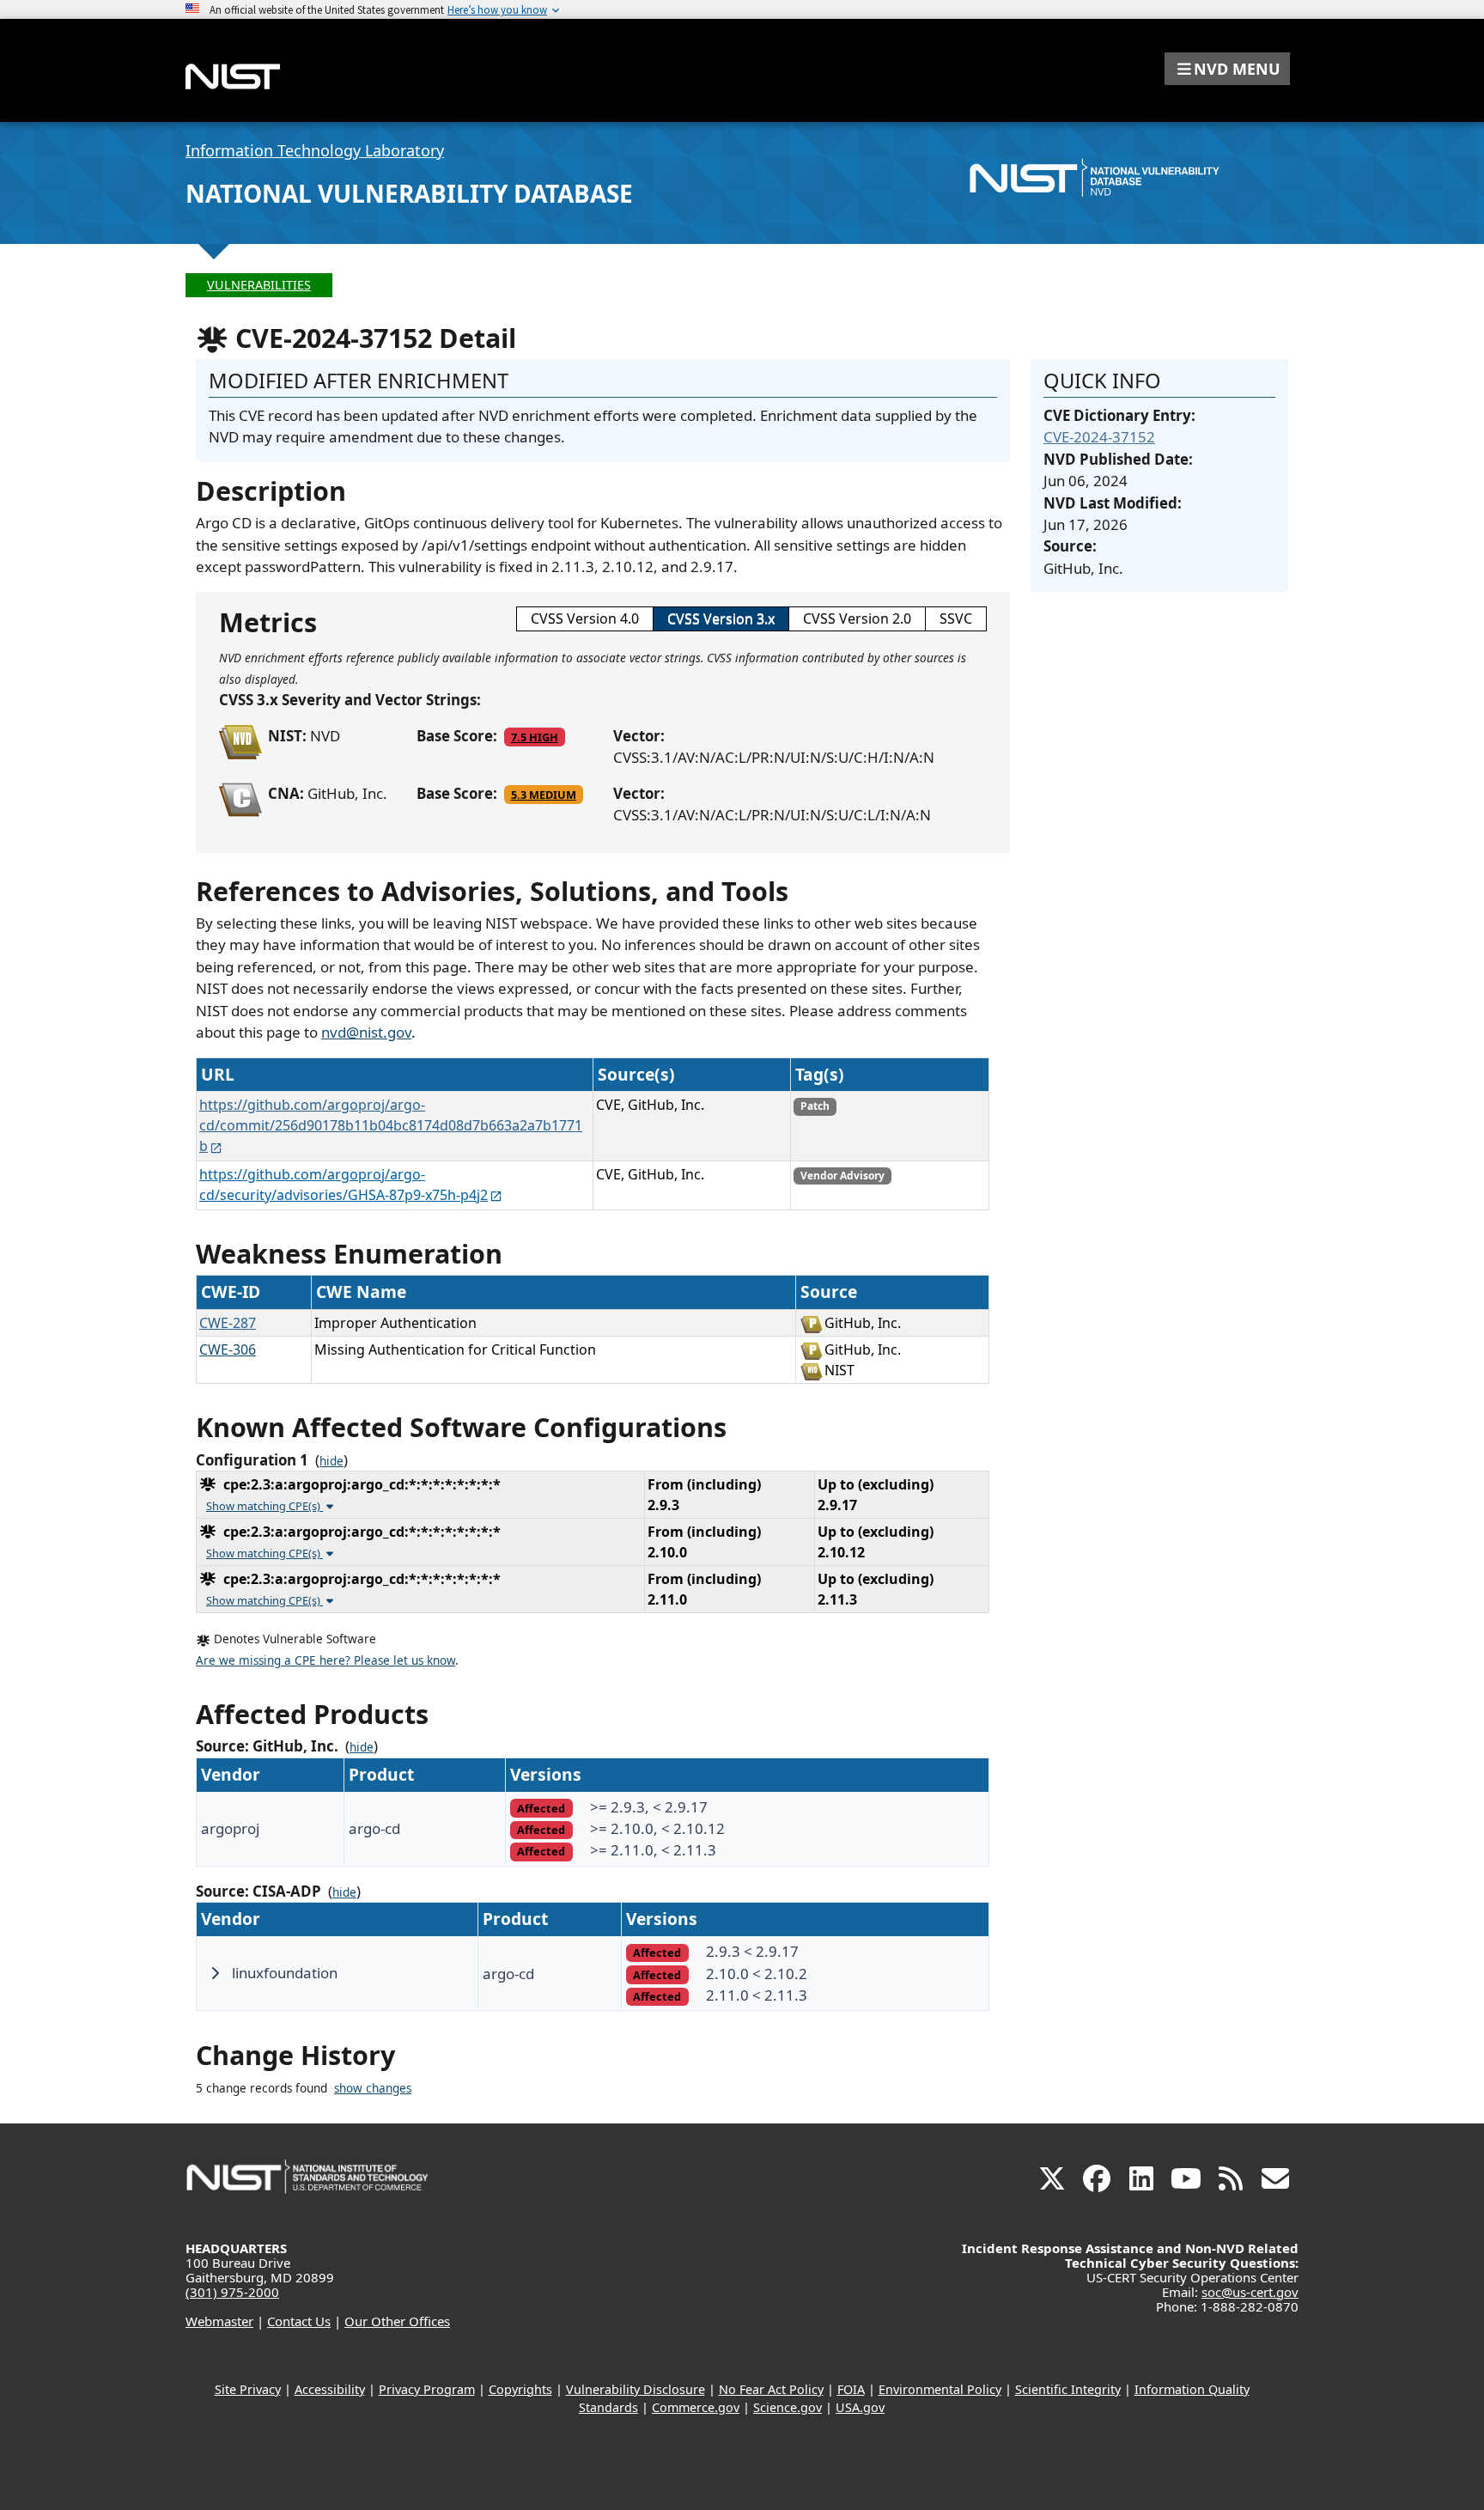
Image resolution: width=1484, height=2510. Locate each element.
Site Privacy (248, 2389)
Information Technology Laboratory (315, 150)
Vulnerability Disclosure (636, 2389)
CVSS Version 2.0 (857, 618)
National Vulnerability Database (409, 193)
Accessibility (330, 2389)
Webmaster (219, 2321)
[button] (1227, 69)
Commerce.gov (696, 2407)
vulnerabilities (259, 285)
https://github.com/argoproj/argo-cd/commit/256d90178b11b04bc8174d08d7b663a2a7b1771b (391, 1125)
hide (331, 1461)
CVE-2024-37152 (1099, 437)
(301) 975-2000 (232, 2292)
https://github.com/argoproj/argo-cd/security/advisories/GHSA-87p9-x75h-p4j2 (344, 1185)
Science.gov (788, 2407)
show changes (373, 2088)
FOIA (851, 2389)
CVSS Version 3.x (721, 618)
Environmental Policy (940, 2389)
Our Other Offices (397, 2321)
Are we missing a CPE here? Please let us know (325, 1660)
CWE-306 (228, 1349)
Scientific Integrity (1068, 2389)
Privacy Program (427, 2389)
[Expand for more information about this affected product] (215, 1973)
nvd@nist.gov (366, 1032)
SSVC (956, 618)
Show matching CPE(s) (265, 1506)
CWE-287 (228, 1323)
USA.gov (860, 2407)
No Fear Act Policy (771, 2389)
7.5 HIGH (535, 737)
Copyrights (520, 2389)
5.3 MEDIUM (544, 795)
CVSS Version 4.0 (585, 618)
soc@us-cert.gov (1250, 2292)
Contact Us (299, 2321)
